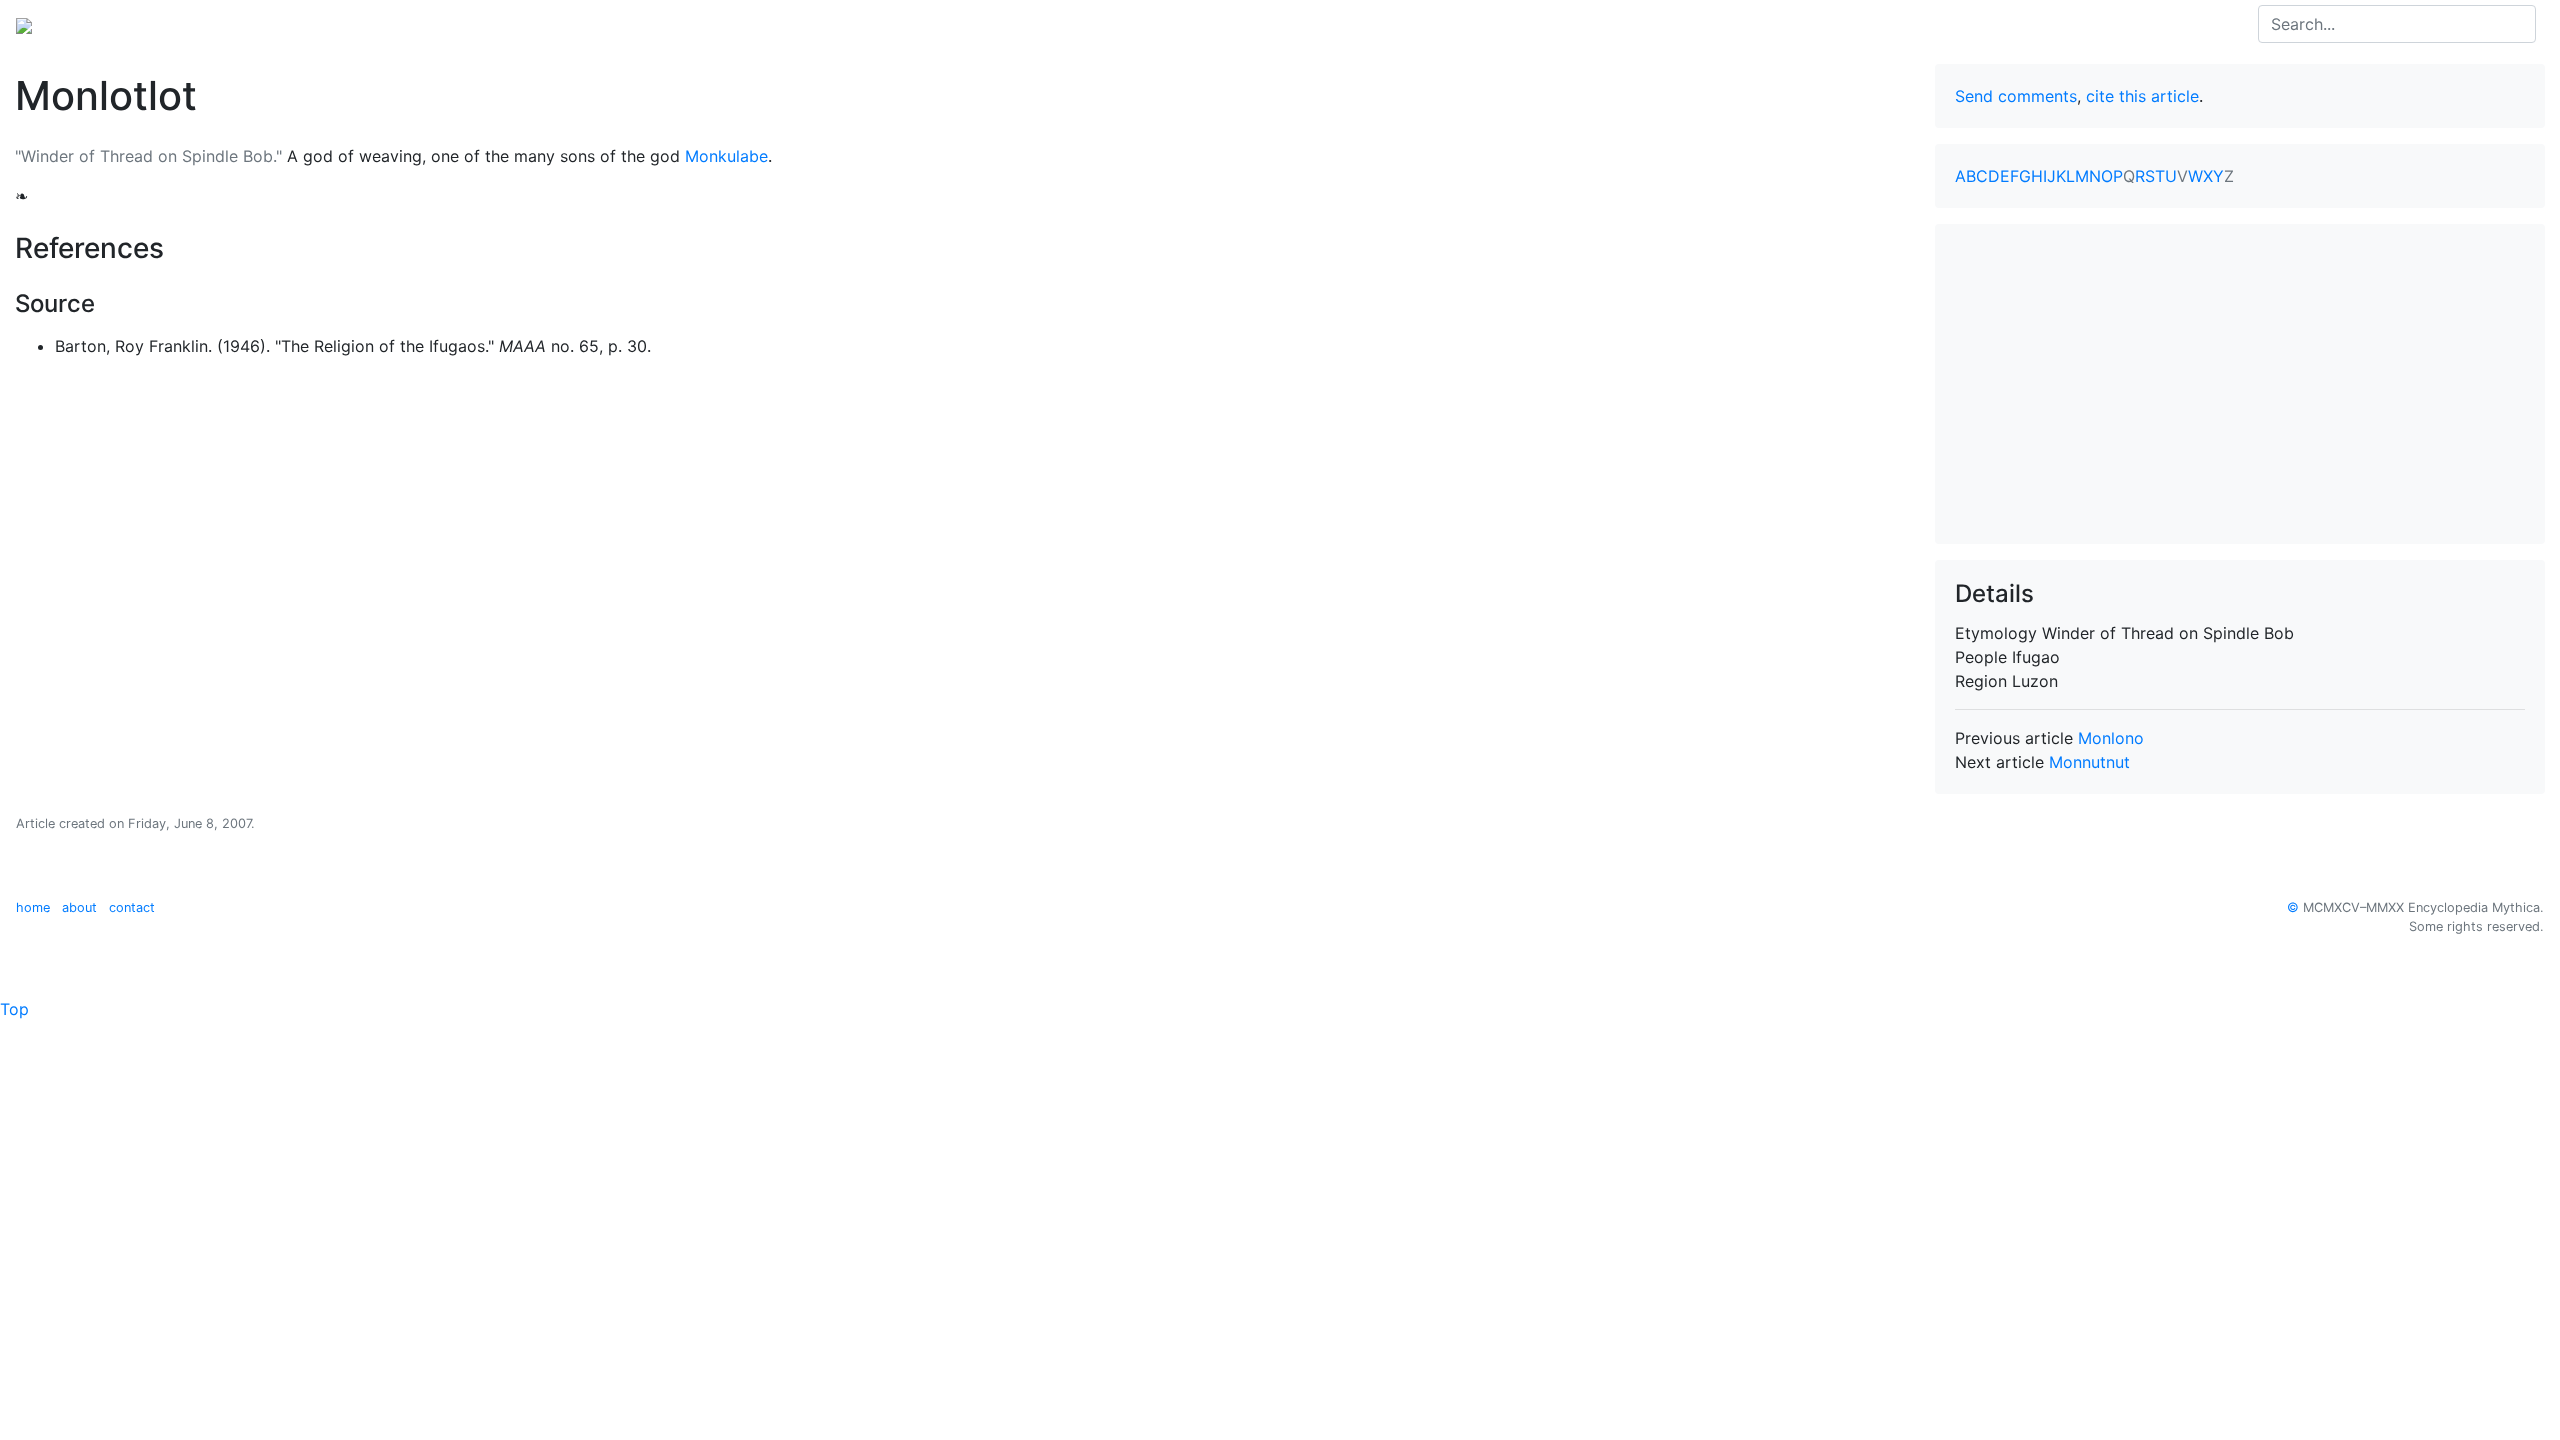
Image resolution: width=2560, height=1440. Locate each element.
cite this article (2142, 96)
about (79, 907)
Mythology (96, 24)
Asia (169, 24)
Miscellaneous (505, 24)
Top (14, 1009)
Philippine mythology (280, 24)
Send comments (2016, 96)
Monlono (2111, 738)
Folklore (406, 24)
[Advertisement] (2240, 384)
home (33, 907)
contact (132, 907)
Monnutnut (2089, 762)
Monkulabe (726, 156)
